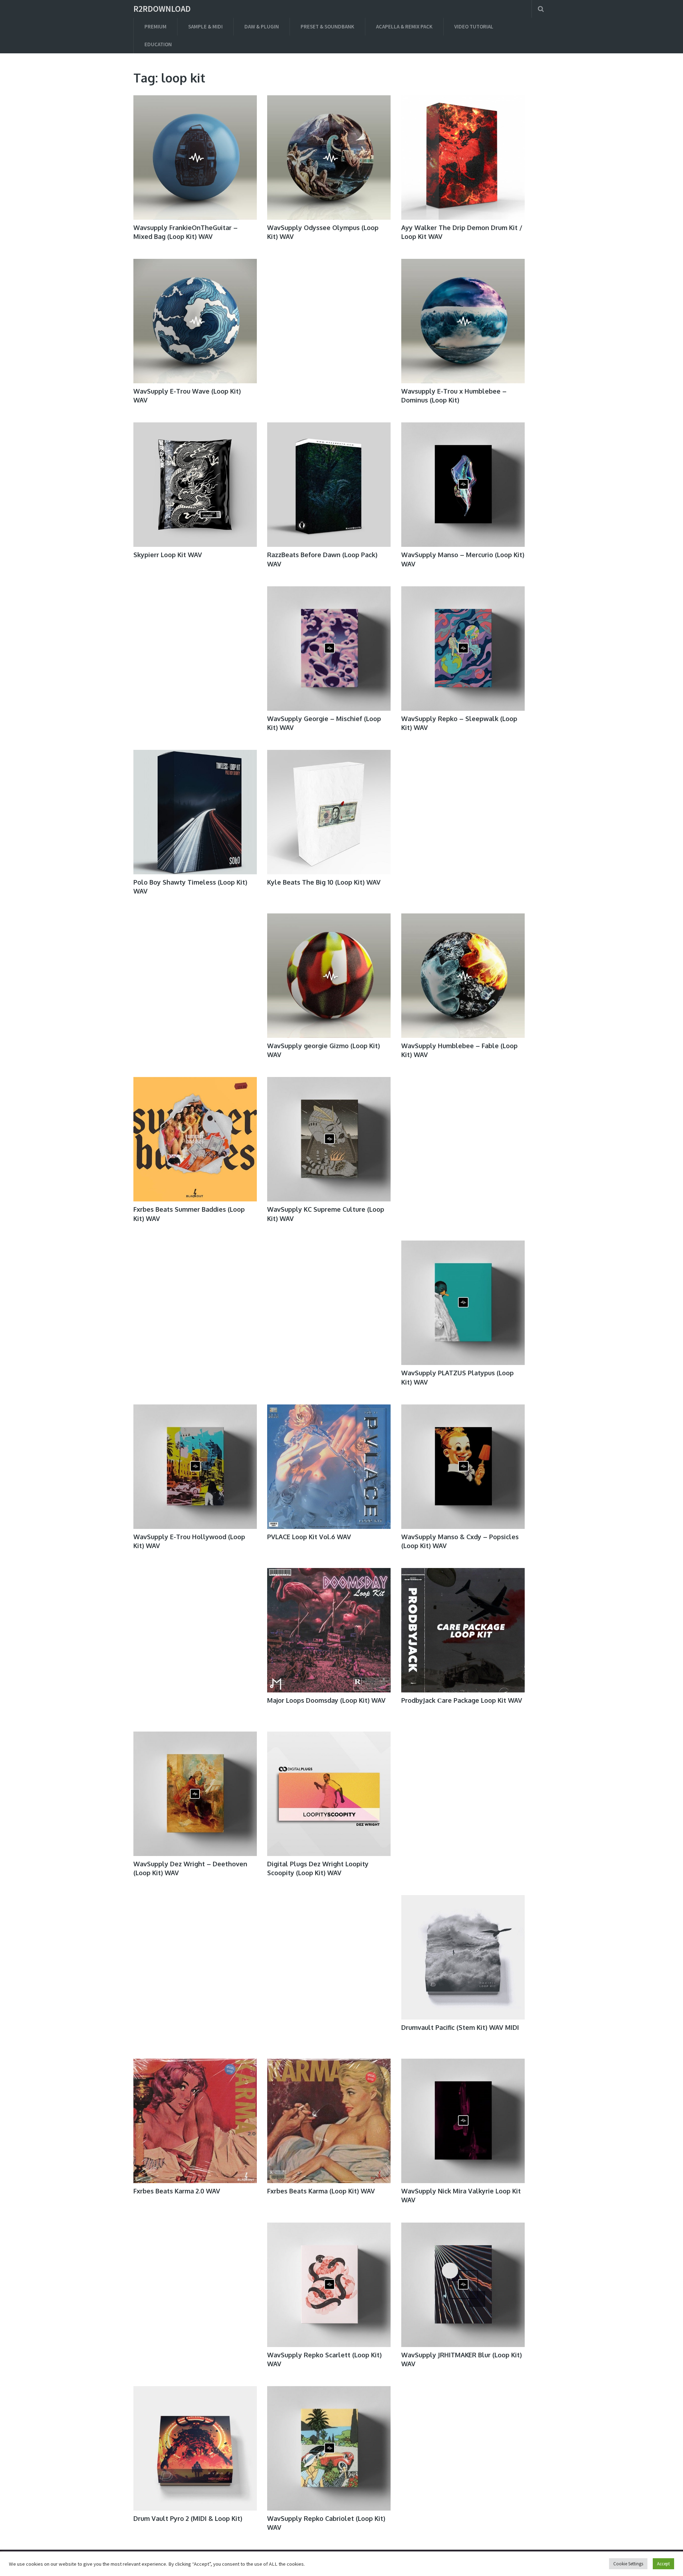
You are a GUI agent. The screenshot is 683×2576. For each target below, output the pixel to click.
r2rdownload (162, 9)
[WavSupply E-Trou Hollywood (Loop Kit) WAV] (195, 1467)
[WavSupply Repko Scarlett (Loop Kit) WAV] (329, 2285)
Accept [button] (663, 2564)
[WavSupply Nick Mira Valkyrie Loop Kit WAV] (463, 2121)
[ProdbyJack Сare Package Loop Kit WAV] (463, 1630)
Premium (155, 26)
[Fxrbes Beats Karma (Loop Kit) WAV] (329, 2121)
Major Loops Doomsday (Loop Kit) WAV (326, 1700)
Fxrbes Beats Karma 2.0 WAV (177, 2191)
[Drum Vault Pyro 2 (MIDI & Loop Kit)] (195, 2448)
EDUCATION (158, 44)
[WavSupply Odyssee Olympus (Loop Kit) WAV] (329, 158)
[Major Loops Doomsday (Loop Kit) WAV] (329, 1630)
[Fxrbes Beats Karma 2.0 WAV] (195, 2121)
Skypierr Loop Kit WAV (168, 555)
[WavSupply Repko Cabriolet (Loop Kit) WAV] (329, 2448)
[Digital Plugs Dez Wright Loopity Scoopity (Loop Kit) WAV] (329, 1794)
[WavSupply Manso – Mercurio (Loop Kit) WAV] (463, 485)
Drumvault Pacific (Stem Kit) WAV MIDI (460, 2027)
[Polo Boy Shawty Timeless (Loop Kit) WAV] (195, 812)
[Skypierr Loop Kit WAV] (195, 485)
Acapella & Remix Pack (404, 26)
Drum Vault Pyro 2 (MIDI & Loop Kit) (188, 2518)
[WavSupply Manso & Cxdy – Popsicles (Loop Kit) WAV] (463, 1467)
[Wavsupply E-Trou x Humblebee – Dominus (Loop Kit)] (463, 321)
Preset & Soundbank (327, 26)
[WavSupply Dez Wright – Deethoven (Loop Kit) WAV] (195, 1794)
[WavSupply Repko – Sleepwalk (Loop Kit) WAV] (463, 649)
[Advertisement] (329, 327)
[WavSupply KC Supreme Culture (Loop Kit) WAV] (329, 1139)
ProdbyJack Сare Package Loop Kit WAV (462, 1700)
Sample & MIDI (205, 26)
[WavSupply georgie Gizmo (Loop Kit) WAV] (329, 976)
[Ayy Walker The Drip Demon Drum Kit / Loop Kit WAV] (463, 158)
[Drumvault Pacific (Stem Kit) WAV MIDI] (463, 1957)
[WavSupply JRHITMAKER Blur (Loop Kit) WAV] (463, 2285)
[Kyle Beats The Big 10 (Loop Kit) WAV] (329, 812)
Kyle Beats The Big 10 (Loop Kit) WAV (324, 882)
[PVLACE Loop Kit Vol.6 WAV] (329, 1467)
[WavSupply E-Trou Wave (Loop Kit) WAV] (195, 321)
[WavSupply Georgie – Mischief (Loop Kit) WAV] (329, 649)
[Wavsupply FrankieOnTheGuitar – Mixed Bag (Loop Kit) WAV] (195, 158)
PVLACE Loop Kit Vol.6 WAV (309, 1537)
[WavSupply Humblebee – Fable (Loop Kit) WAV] (463, 976)
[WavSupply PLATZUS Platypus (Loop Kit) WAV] (463, 1303)
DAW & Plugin (262, 26)
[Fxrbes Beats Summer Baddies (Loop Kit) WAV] (195, 1139)
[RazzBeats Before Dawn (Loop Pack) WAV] (329, 485)
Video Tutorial (474, 26)
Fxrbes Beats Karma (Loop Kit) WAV (321, 2191)
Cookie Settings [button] (628, 2564)
